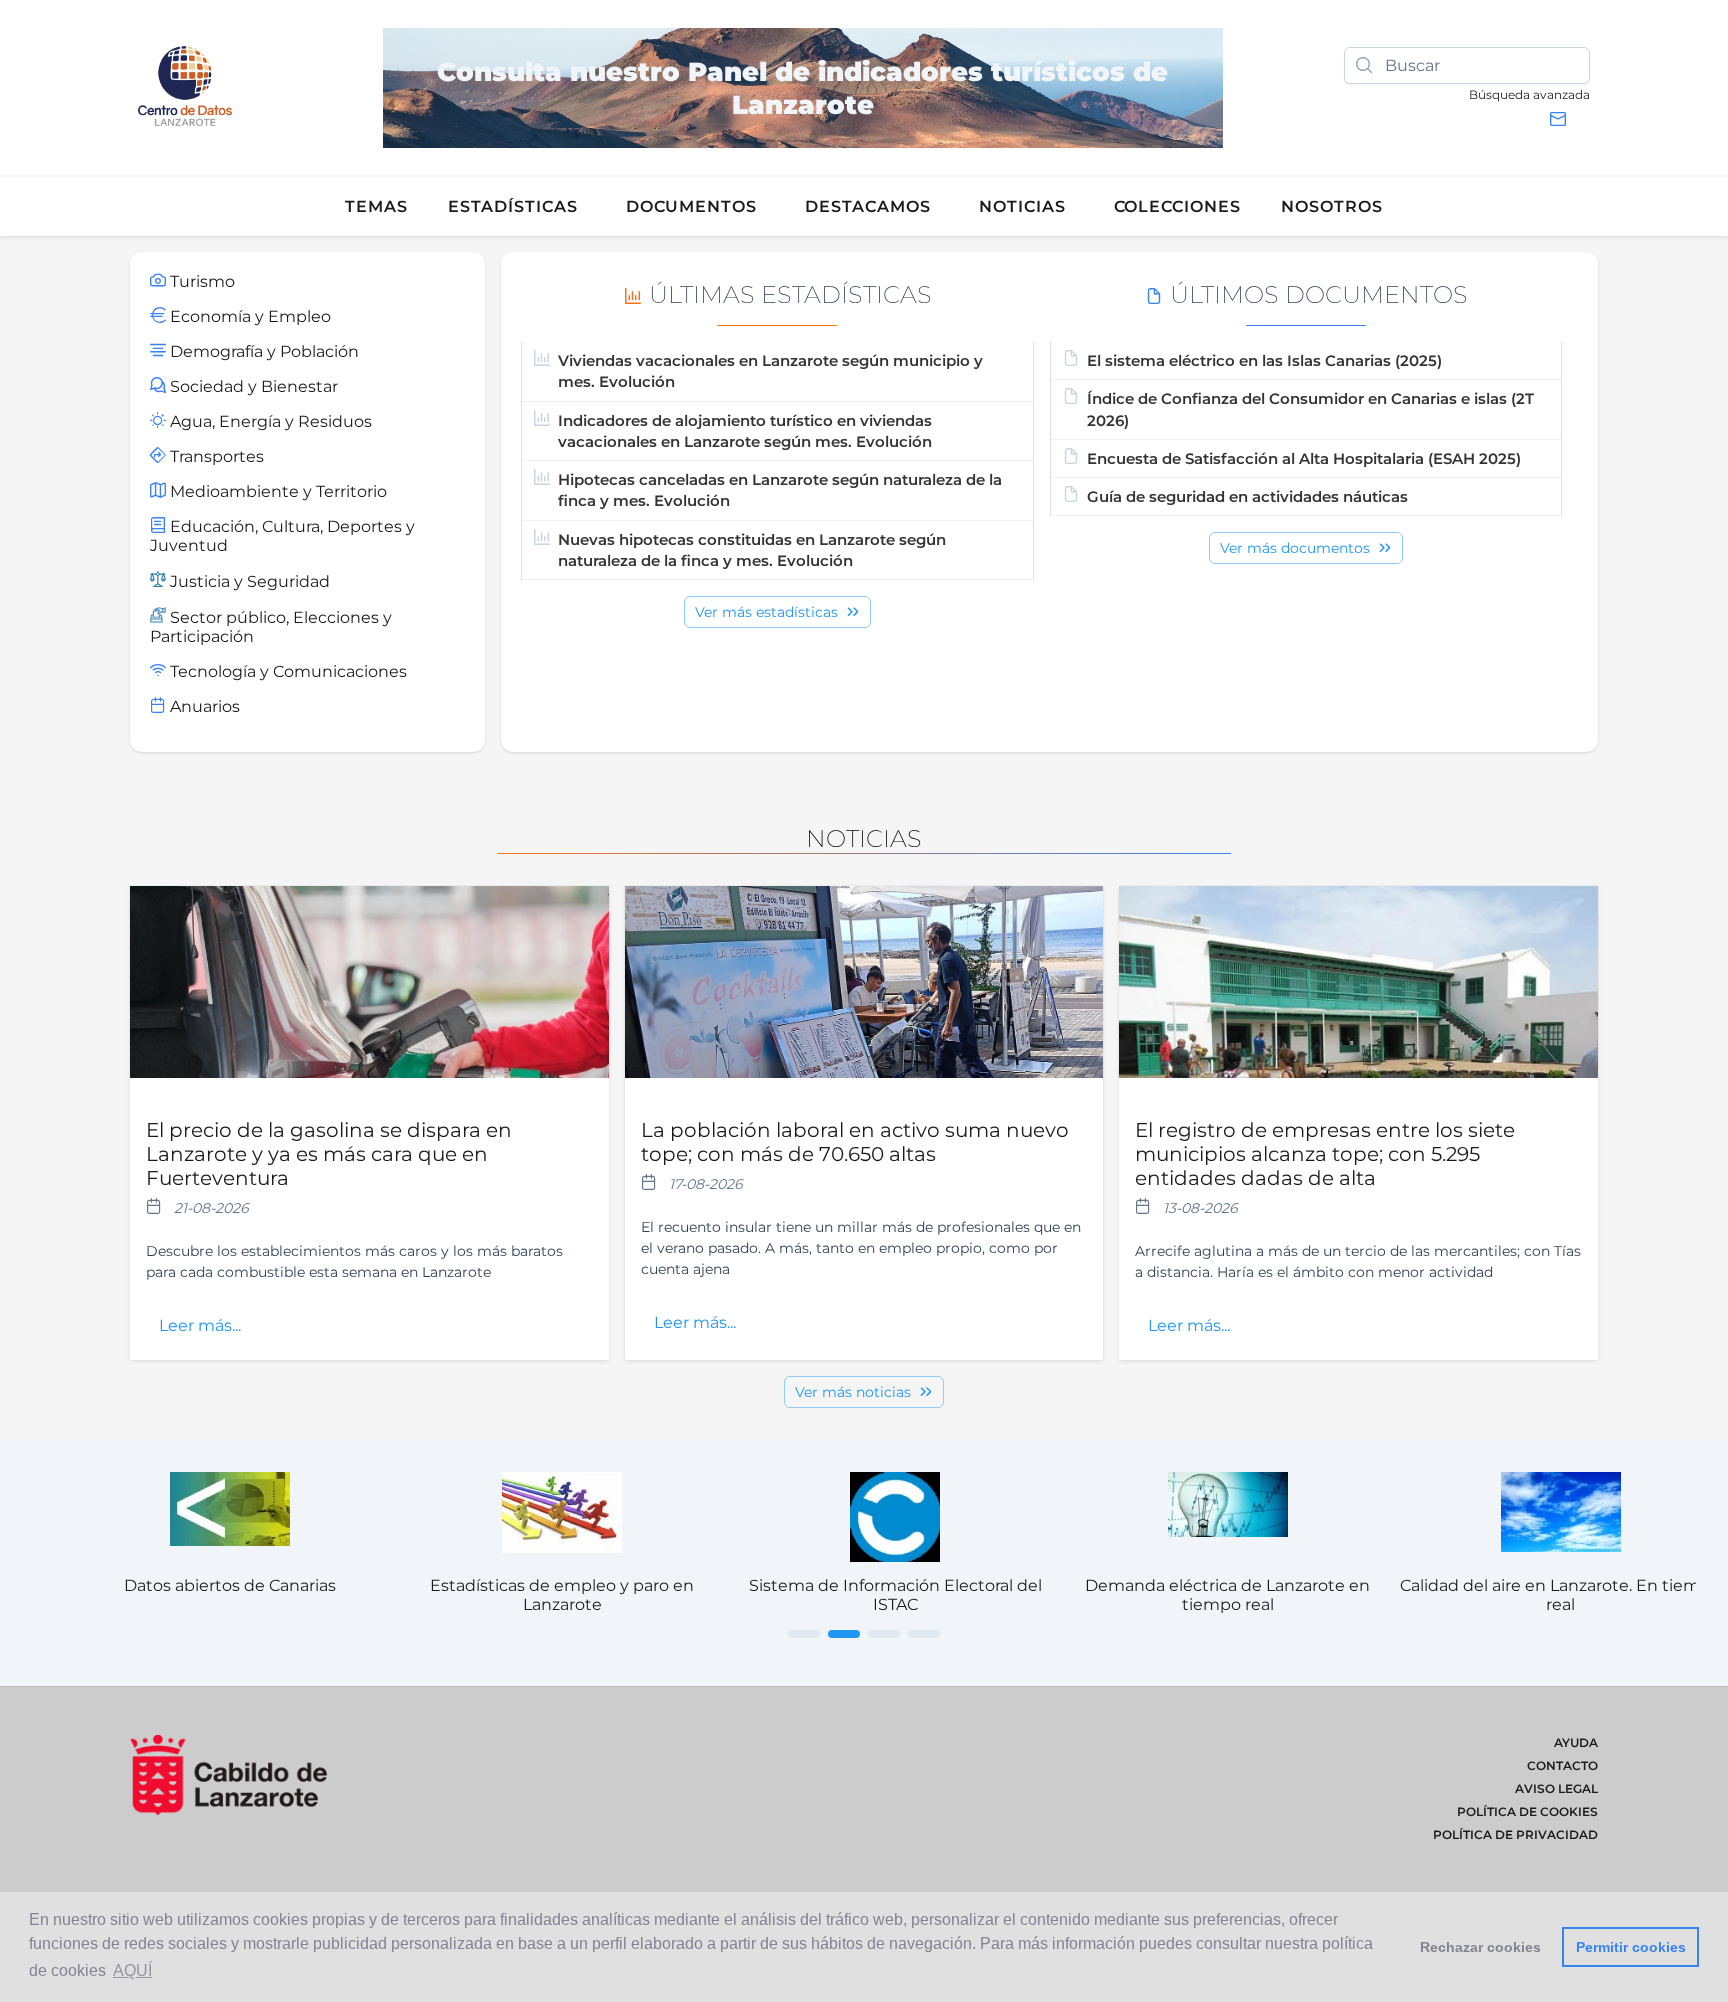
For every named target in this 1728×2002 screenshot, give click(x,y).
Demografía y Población (262, 351)
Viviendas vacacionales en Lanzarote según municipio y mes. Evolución (770, 371)
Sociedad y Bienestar (252, 386)
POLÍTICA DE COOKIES (1527, 1811)
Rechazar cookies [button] (1480, 1947)
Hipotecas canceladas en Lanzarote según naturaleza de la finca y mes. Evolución (780, 490)
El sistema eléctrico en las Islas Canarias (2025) (1264, 360)
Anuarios (203, 706)
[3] (884, 1634)
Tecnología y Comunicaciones (286, 671)
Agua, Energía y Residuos (269, 421)
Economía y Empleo (248, 316)
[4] (924, 1634)
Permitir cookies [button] (1631, 1947)
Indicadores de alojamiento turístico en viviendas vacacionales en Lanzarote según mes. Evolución (745, 431)
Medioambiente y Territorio (276, 491)
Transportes (215, 456)
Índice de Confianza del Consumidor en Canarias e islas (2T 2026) (1310, 409)
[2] (844, 1634)
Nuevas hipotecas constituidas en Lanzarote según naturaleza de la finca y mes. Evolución (752, 550)
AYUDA (1576, 1742)
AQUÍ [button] (132, 1970)
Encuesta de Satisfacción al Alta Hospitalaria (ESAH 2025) (1304, 458)
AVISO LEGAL (1556, 1788)
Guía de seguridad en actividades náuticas (1247, 496)
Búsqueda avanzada (1529, 94)
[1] (804, 1634)
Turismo (200, 281)
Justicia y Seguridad (248, 581)
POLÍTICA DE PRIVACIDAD (1515, 1834)
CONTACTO (1562, 1765)
